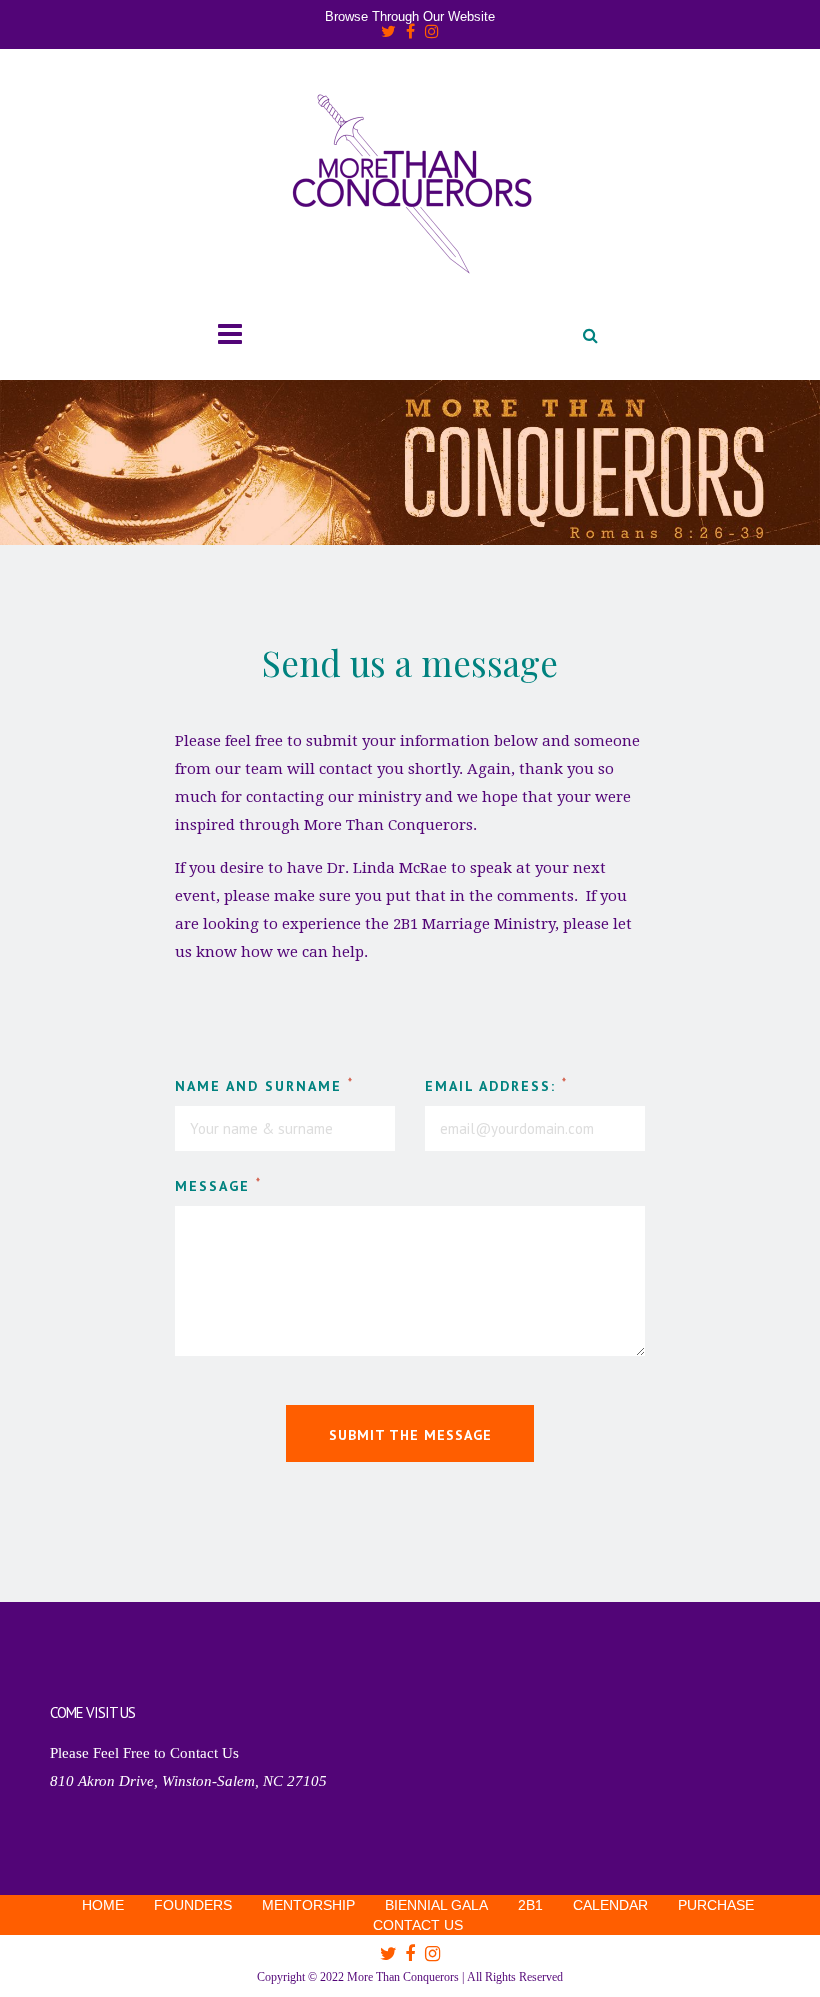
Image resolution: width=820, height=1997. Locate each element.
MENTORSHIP (308, 1905)
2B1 (530, 1905)
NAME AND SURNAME (264, 1085)
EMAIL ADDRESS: (496, 1085)
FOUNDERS (193, 1905)
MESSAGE (218, 1185)
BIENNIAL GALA (436, 1905)
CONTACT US (418, 1925)
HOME (103, 1905)
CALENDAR (610, 1905)
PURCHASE (716, 1905)
